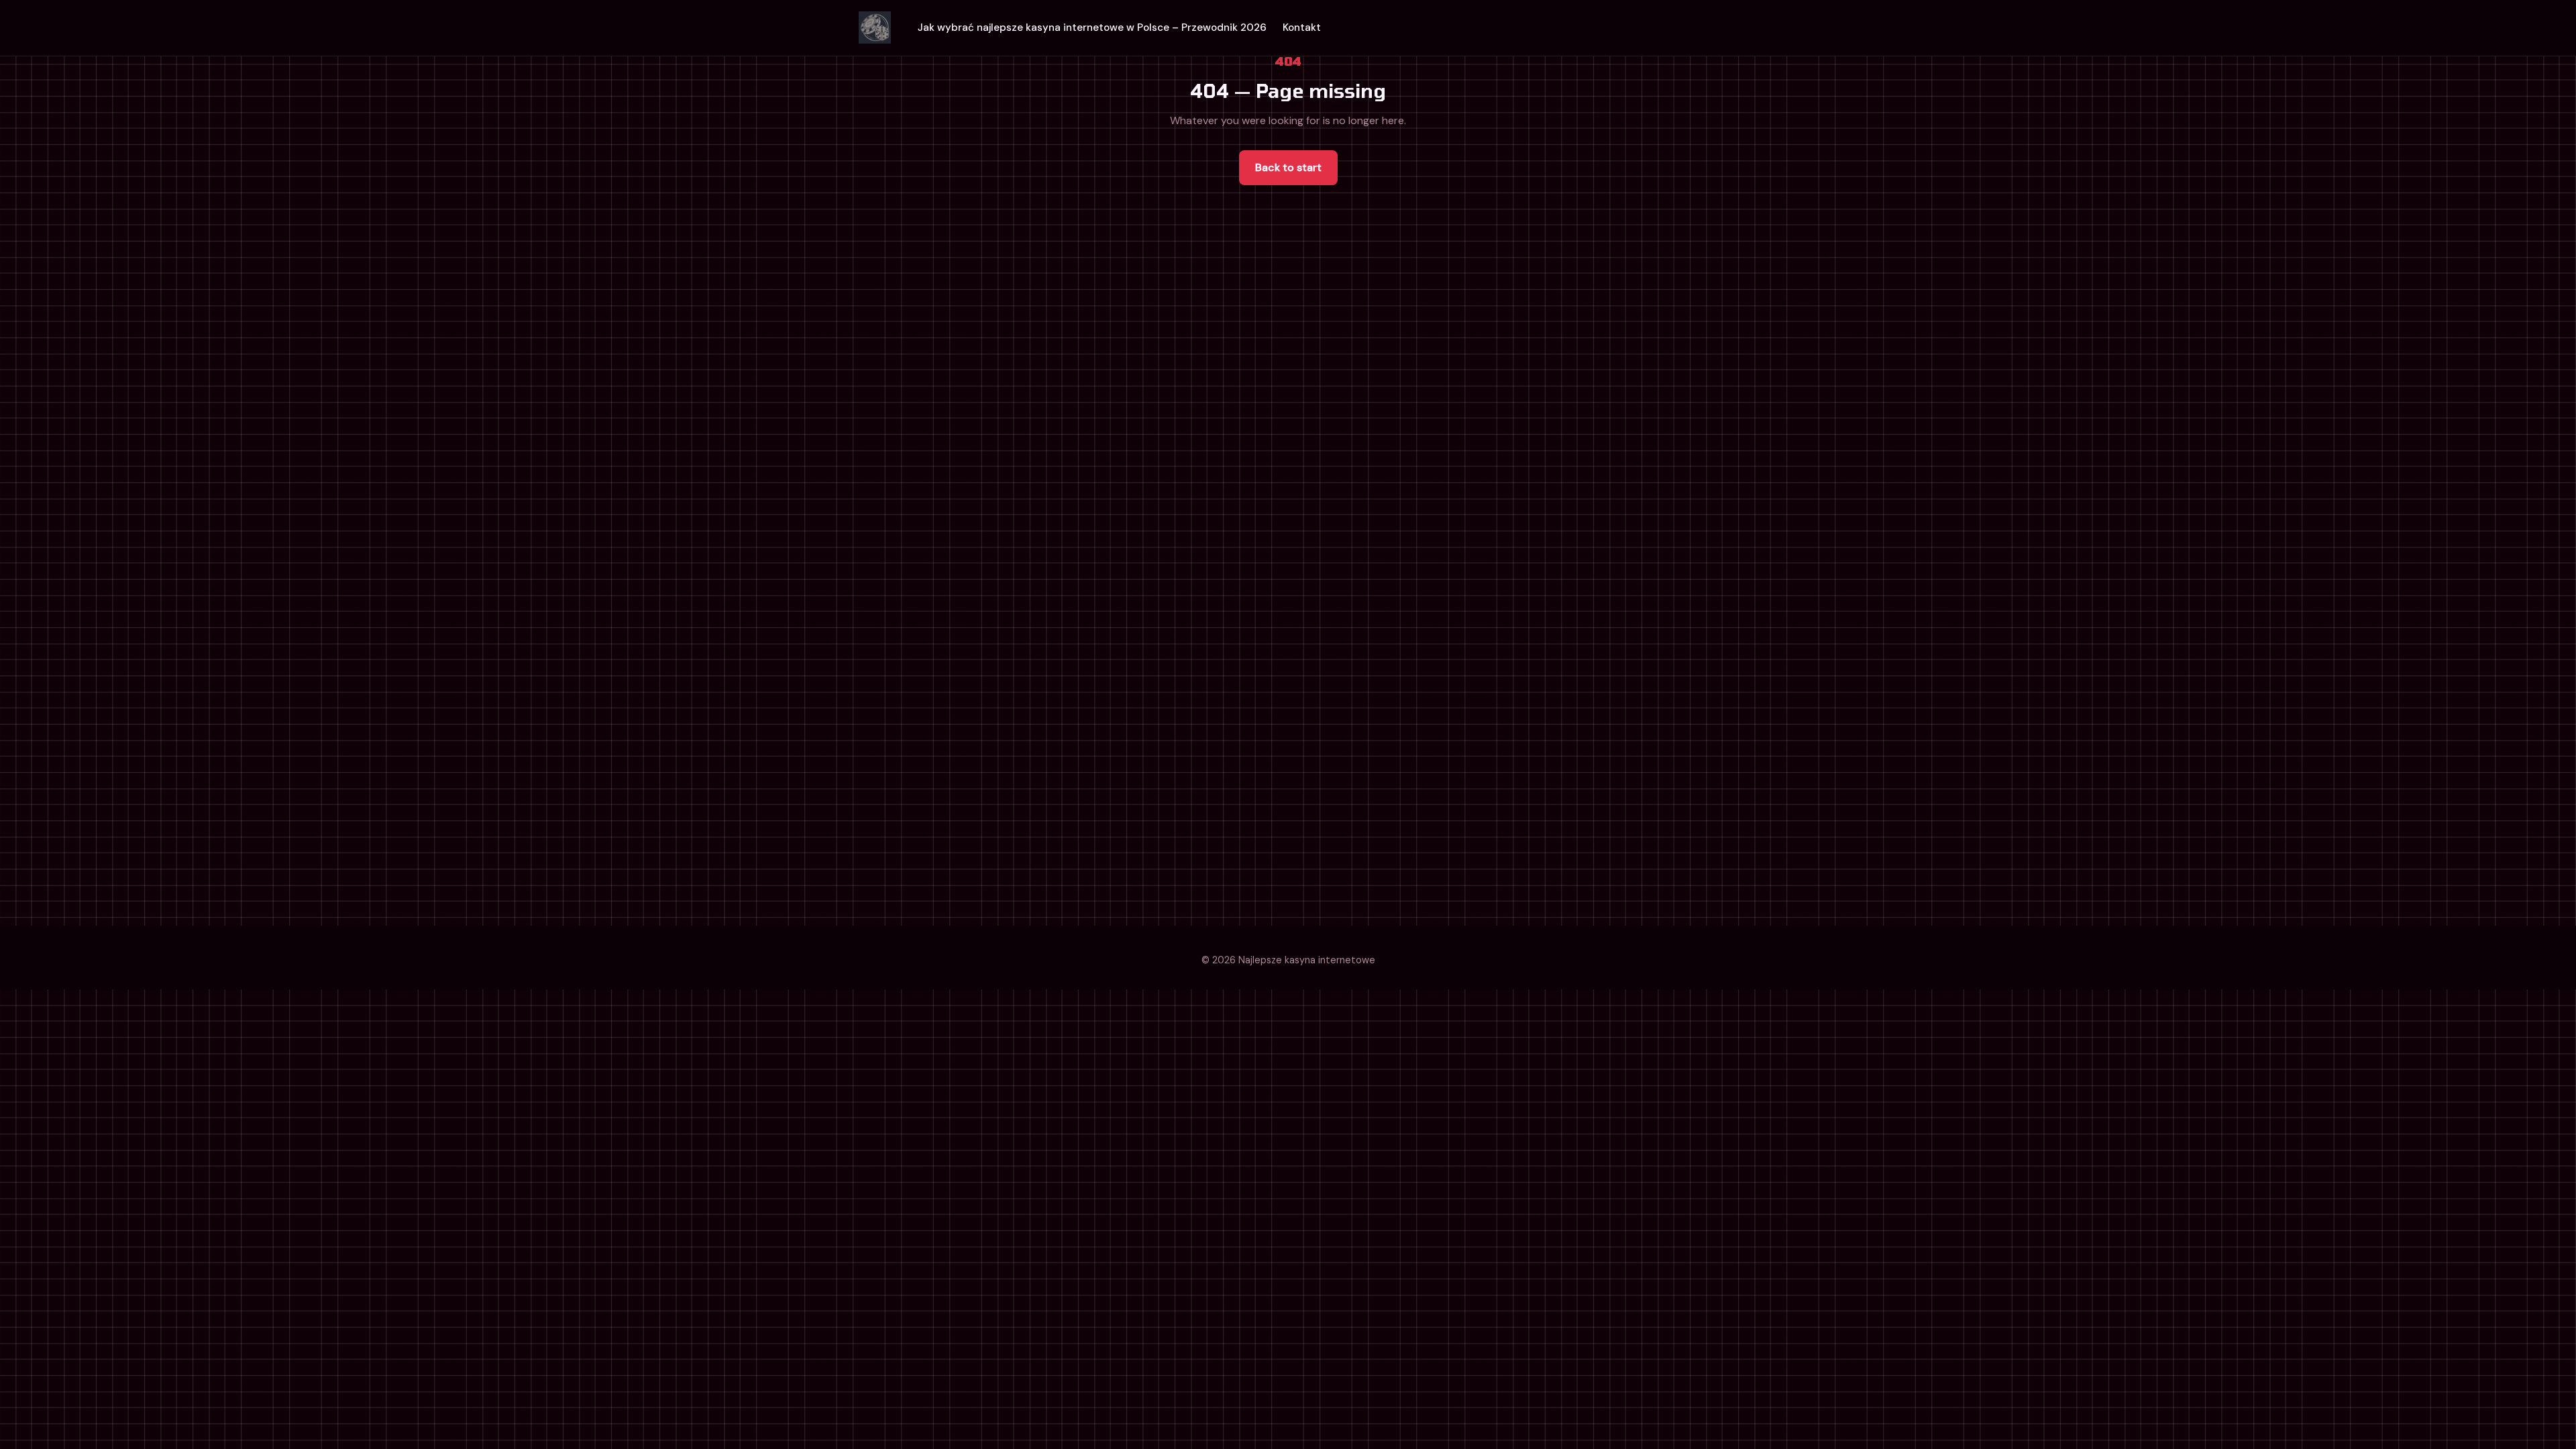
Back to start (1288, 167)
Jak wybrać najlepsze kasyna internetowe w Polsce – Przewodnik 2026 (1092, 28)
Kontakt (1302, 28)
